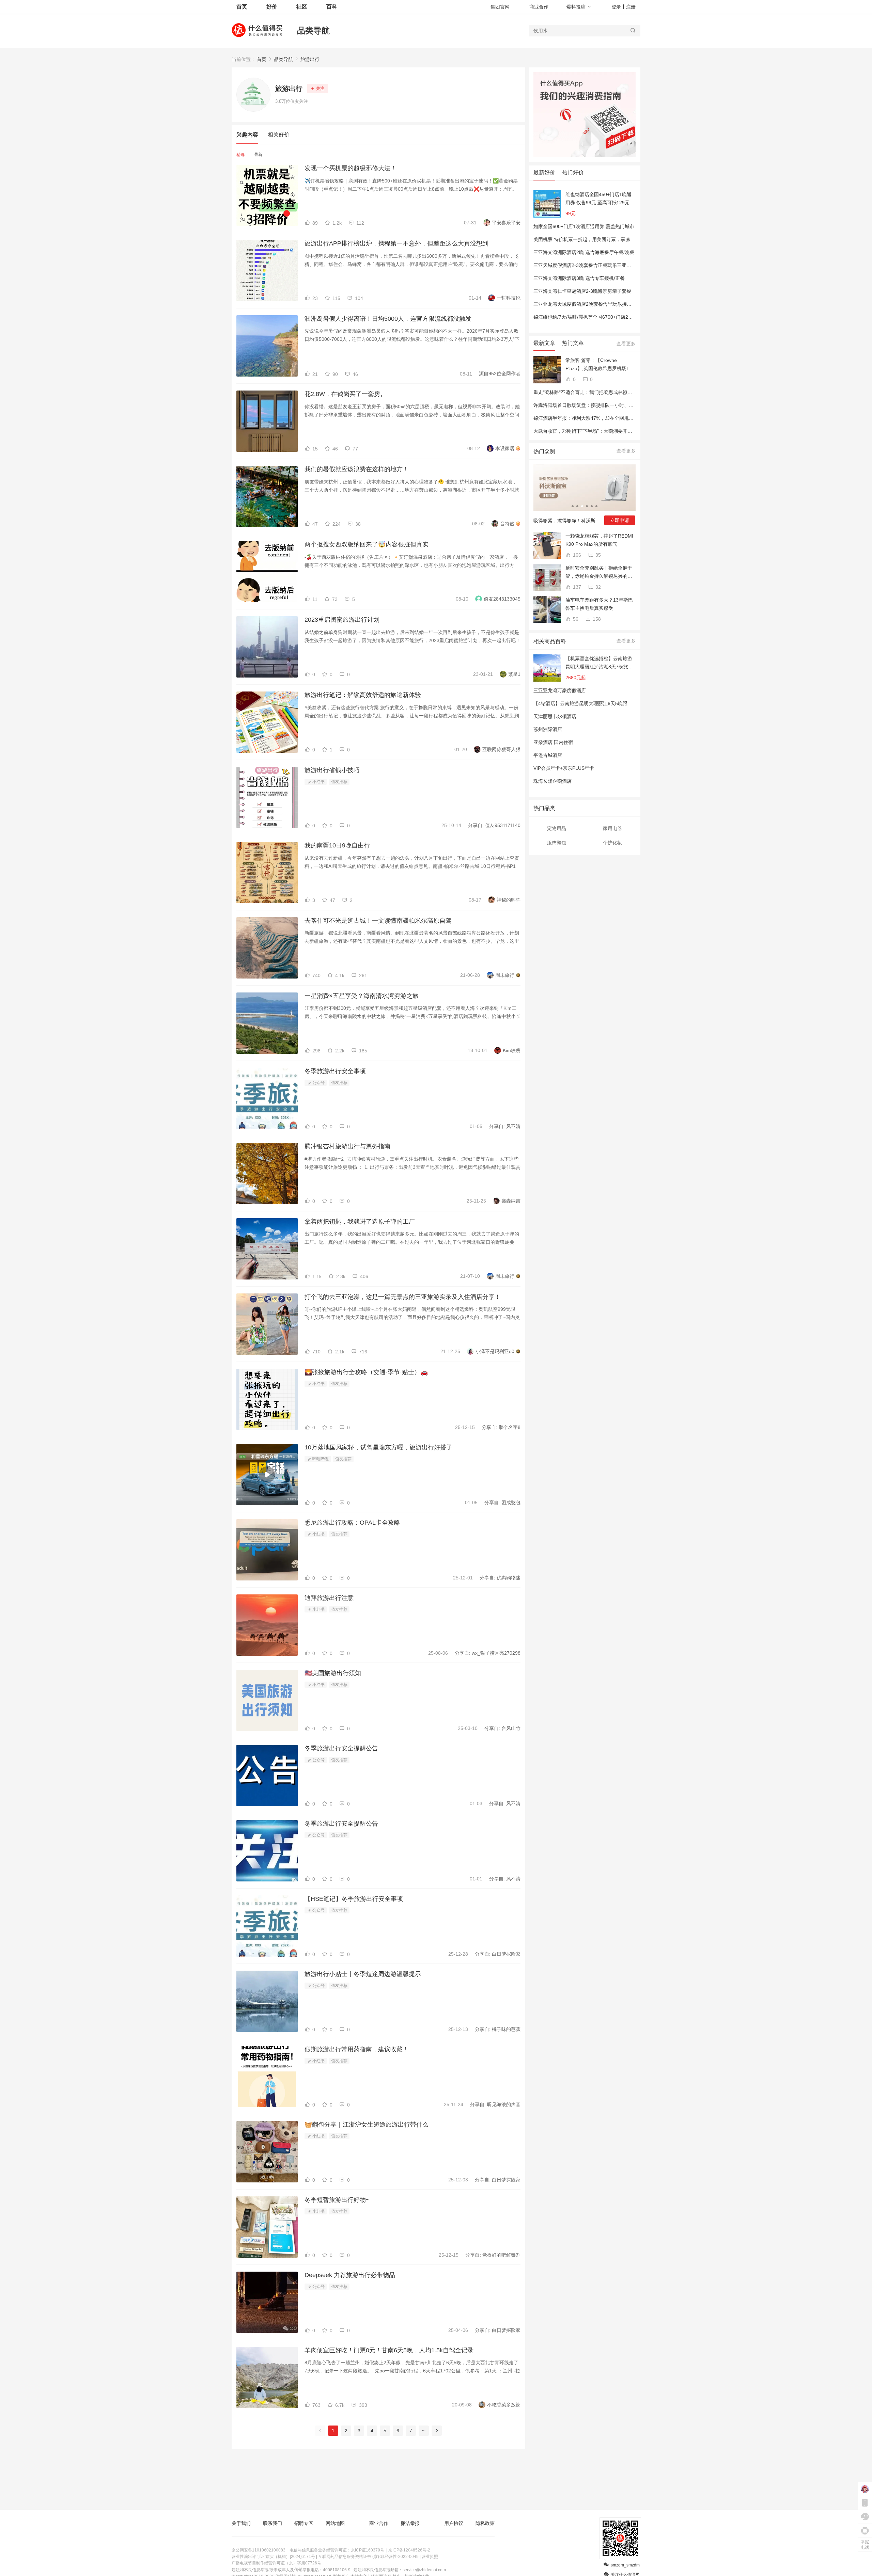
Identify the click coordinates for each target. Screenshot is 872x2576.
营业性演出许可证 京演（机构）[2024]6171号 (273, 2557)
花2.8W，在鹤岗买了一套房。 (345, 394)
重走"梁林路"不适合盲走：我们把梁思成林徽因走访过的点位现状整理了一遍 (614, 392)
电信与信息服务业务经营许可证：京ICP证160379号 (337, 2550)
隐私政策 (485, 2523)
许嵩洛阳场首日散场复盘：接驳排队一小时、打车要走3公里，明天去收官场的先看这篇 (625, 405)
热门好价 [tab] (573, 172)
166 (576, 555)
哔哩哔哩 (320, 1459)
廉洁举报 (410, 2523)
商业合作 (539, 7)
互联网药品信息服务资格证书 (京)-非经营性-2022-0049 (368, 2557)
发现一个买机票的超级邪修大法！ (351, 168)
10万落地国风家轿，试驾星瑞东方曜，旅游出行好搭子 (378, 1447)
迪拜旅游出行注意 (329, 1598)
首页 (262, 59)
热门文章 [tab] (573, 343)
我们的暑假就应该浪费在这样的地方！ (357, 469)
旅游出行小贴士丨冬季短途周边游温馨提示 (363, 1974)
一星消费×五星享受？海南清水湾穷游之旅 (362, 996)
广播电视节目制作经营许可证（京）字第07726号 (276, 2563)
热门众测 (544, 451)
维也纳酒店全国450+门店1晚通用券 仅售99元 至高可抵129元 (598, 198)
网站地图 (335, 2523)
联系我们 (272, 2523)
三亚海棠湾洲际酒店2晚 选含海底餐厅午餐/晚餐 (584, 252)
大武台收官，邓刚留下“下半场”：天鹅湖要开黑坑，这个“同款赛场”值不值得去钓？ (620, 431)
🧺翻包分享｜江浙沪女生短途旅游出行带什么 (367, 2125)
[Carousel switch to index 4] (587, 506)
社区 (302, 7)
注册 (631, 7)
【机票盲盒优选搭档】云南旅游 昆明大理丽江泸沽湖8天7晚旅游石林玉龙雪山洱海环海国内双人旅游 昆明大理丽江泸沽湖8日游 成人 (599, 663)
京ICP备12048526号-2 (409, 2550)
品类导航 (313, 30)
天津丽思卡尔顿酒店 (555, 716)
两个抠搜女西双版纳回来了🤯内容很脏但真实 (367, 544)
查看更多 (626, 344)
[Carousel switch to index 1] (573, 506)
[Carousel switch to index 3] (582, 506)
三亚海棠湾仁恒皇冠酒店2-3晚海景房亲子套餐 (582, 291)
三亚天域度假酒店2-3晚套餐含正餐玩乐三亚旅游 (585, 265)
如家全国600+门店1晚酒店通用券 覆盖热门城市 (584, 226)
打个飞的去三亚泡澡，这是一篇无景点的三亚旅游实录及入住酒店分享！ (403, 1297)
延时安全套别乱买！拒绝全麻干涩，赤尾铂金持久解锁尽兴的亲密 (599, 573)
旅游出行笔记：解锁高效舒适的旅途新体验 (363, 695)
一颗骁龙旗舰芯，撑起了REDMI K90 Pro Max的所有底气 (599, 540)
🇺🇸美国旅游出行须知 (333, 1673)
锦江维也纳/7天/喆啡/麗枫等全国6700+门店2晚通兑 (588, 317)
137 (576, 587)
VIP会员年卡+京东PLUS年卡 (564, 768)
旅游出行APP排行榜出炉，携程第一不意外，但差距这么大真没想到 (396, 243)
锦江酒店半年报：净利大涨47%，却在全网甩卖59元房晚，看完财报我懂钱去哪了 (620, 418)
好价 (272, 7)
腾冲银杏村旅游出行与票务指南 (347, 1146)
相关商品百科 (550, 641)
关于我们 (241, 2523)
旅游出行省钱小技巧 (332, 770)
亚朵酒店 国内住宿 (553, 742)
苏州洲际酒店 (548, 729)
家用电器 (612, 828)
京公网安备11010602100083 (259, 2550)
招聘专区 (304, 2523)
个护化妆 (612, 843)
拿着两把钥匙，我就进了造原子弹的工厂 (360, 1222)
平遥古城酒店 (548, 755)
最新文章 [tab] (544, 343)
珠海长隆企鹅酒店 (552, 781)
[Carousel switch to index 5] (592, 506)
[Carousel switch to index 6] (596, 506)
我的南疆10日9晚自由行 (337, 845)
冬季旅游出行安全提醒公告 (341, 1748)
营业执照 (430, 2557)
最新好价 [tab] (544, 172)
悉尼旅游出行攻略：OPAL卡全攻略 (352, 1523)
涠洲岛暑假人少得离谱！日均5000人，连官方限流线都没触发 (388, 319)
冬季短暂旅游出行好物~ (337, 2200)
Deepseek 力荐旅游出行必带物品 (350, 2275)
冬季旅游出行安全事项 (335, 1071)
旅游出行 (310, 59)
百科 (332, 7)
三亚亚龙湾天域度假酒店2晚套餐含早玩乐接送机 (585, 304)
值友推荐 (339, 782)
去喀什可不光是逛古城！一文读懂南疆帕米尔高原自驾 (378, 921)
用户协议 (454, 2523)
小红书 (318, 782)
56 (575, 619)
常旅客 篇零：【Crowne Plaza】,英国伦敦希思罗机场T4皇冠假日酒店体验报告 (599, 365)
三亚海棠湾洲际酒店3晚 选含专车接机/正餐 (579, 278)
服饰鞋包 (557, 843)
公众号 (318, 1083)
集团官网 (500, 7)
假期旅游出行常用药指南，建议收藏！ (357, 2049)
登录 (616, 7)
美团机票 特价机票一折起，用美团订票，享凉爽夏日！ (591, 239)
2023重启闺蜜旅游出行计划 (342, 620)
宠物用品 (557, 828)
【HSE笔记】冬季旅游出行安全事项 (354, 1899)
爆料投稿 (576, 7)
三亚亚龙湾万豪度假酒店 (560, 690)
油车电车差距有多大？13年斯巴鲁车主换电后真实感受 (599, 604)
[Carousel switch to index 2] (577, 506)
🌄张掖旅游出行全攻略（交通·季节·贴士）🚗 (366, 1372)
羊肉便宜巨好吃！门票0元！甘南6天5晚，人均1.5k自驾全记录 (389, 2350)
